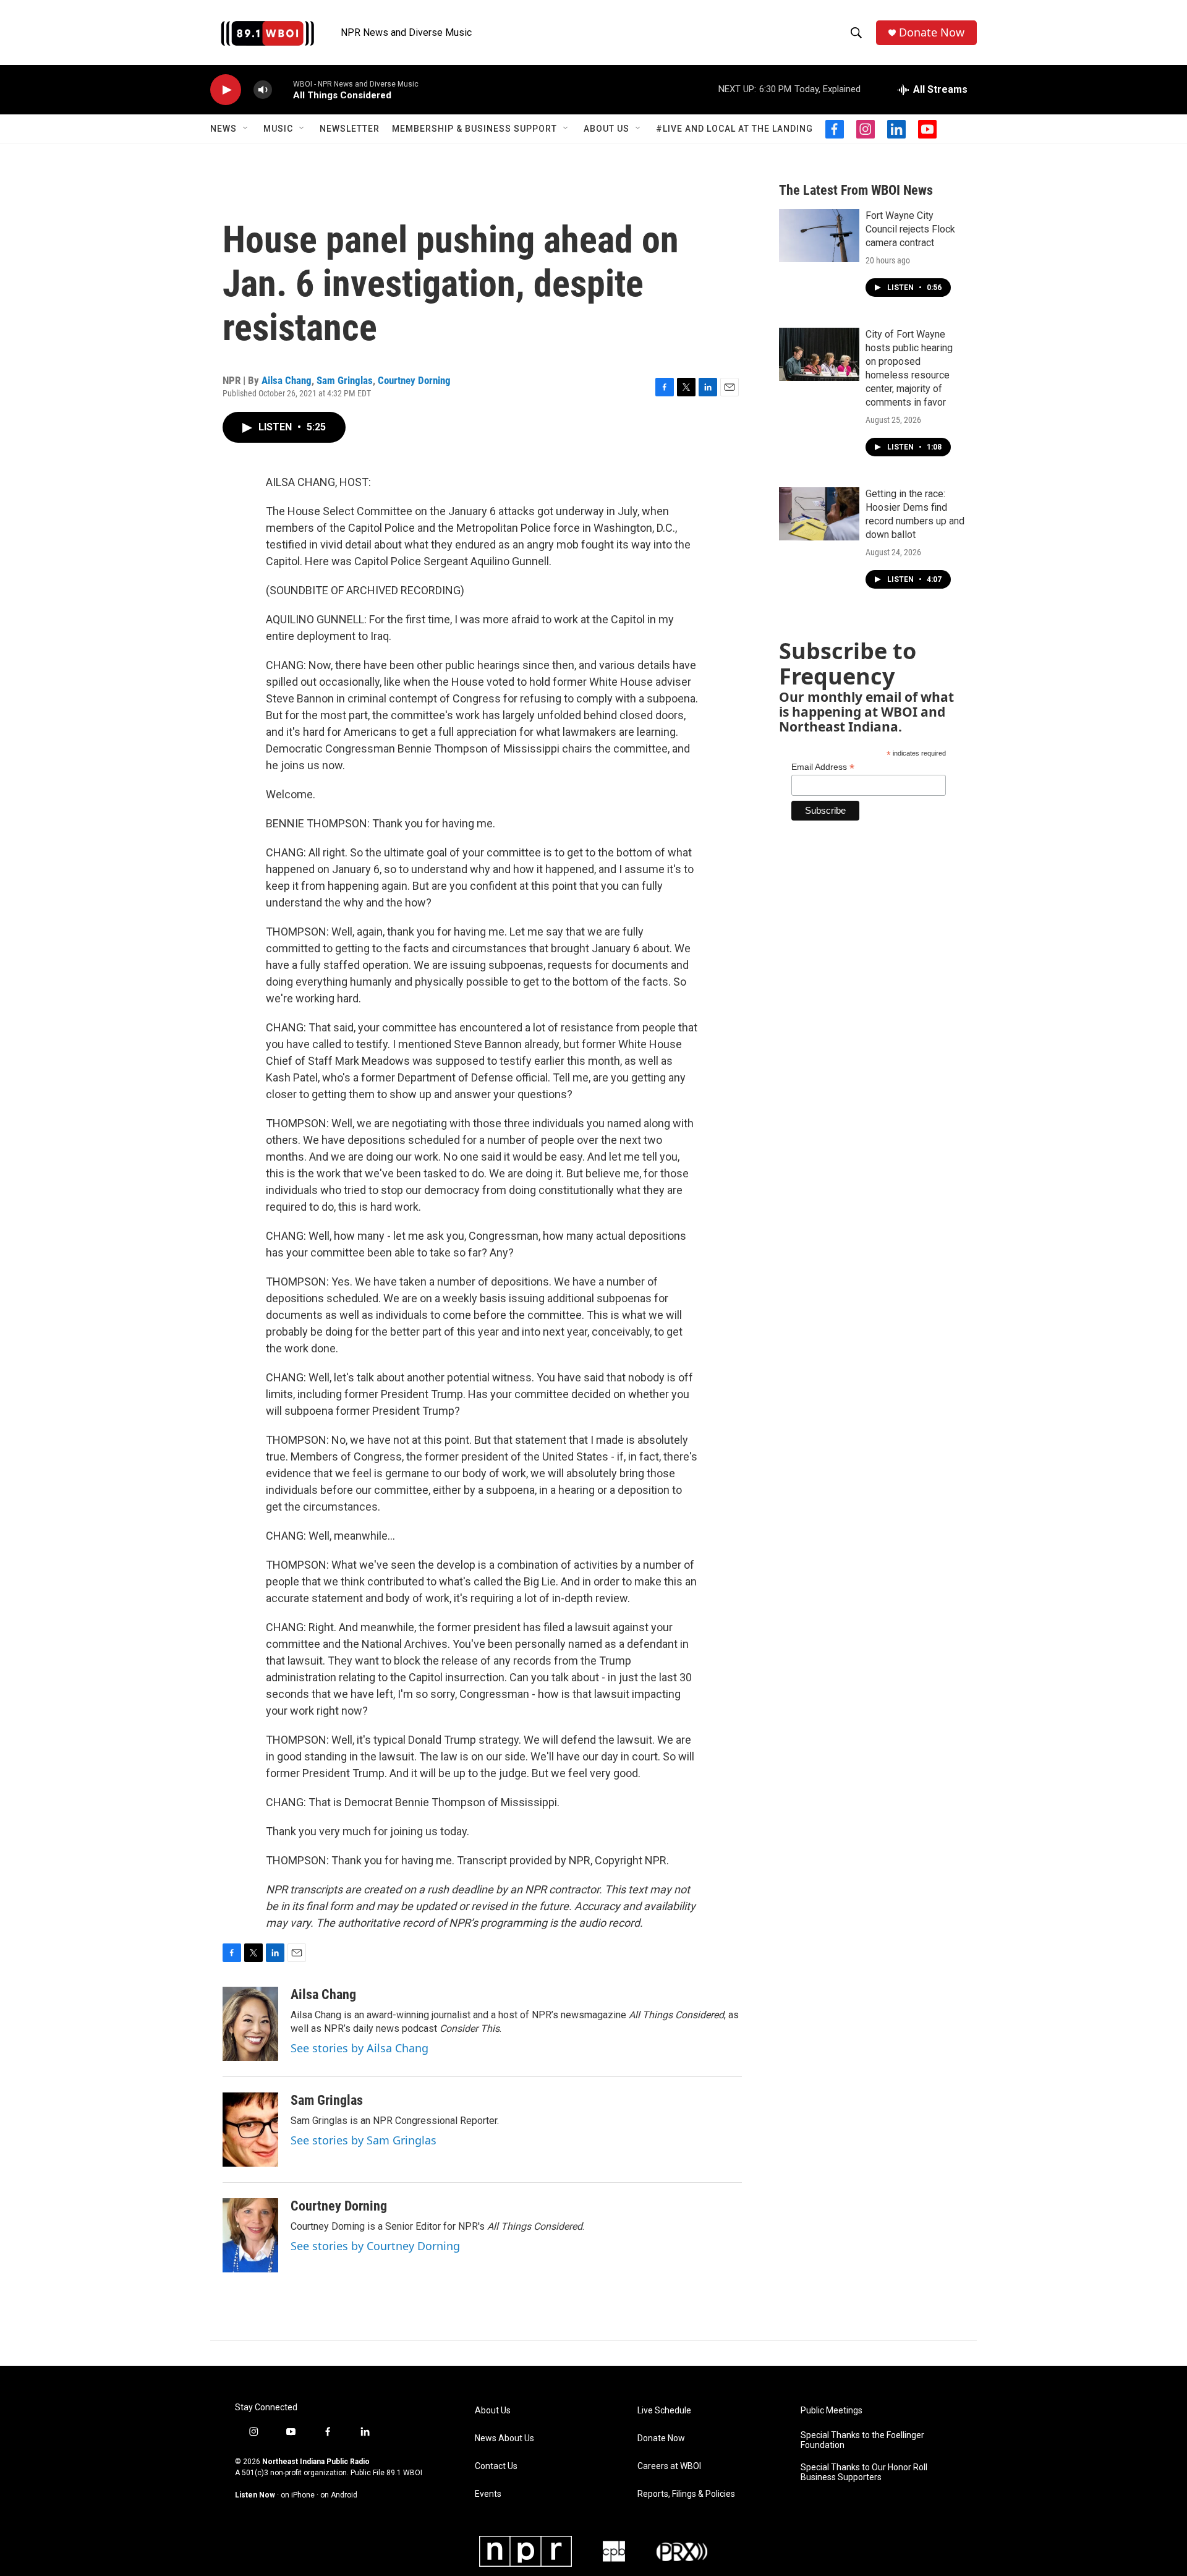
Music (278, 129)
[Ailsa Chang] (250, 2024)
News (223, 129)
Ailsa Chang (287, 380)
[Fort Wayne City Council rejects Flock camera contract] (819, 236)
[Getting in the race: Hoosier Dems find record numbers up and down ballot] (819, 514)
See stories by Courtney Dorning (375, 2246)
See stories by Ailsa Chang (360, 2048)
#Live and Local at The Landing (734, 129)
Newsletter (350, 129)
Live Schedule (664, 2411)
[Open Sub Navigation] (246, 129)
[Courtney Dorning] (250, 2235)
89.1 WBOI (404, 2473)
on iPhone (298, 2495)
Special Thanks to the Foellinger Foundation (862, 2440)
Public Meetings (832, 2411)
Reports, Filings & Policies (686, 2494)
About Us (606, 129)
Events (488, 2494)
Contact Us (496, 2466)
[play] (226, 90)
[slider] (283, 89)
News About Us (504, 2438)
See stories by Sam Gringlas (364, 2140)
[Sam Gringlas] (250, 2130)
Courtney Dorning (414, 380)
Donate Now (932, 32)
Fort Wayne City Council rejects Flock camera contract (910, 229)
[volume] (263, 90)
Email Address (823, 767)
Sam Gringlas (345, 380)
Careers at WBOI (669, 2466)
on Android (339, 2495)
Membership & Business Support (474, 129)
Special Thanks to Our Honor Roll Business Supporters (864, 2472)
